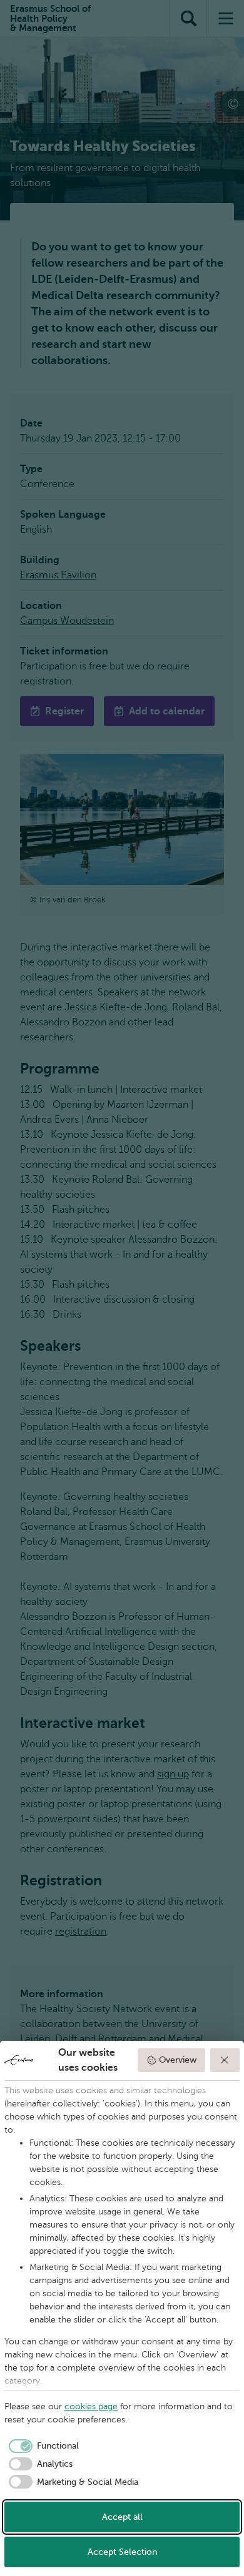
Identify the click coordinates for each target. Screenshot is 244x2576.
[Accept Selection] (225, 2060)
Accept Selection (122, 2552)
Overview (178, 2060)
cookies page (91, 2406)
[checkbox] (42, 2446)
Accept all (122, 2517)
